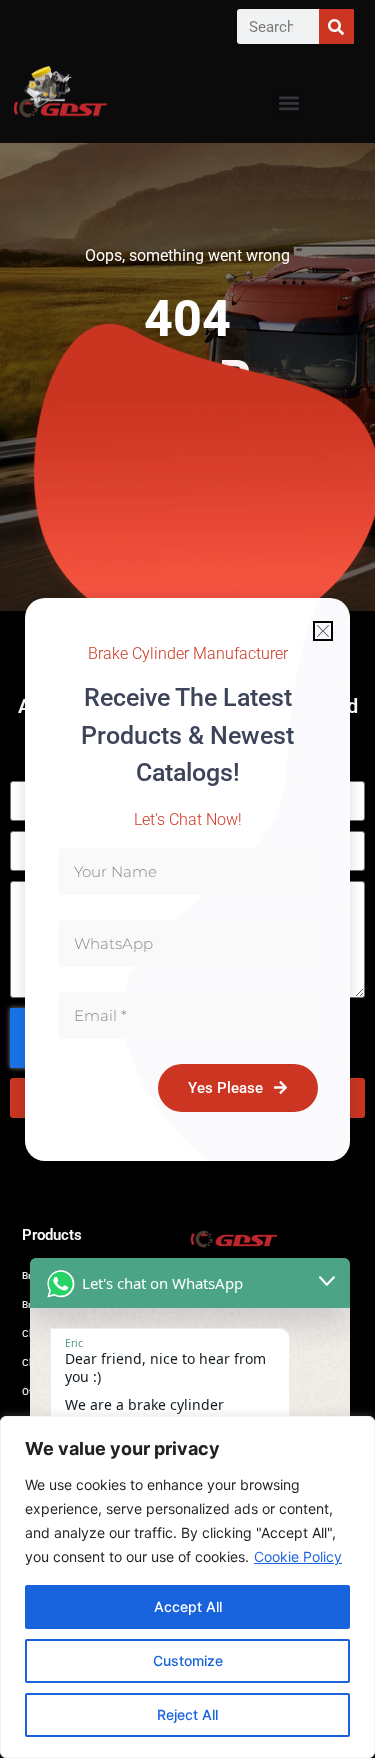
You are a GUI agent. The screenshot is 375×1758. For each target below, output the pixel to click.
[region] (187, 1587)
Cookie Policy (298, 1556)
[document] (187, 879)
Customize (188, 1660)
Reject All (187, 1714)
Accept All (188, 1606)
